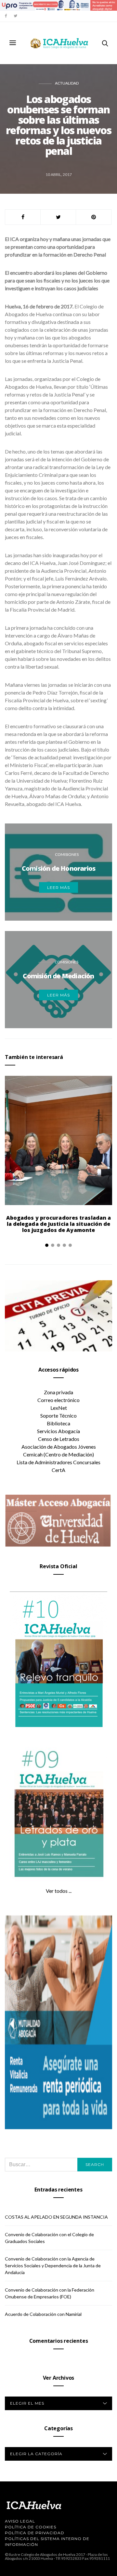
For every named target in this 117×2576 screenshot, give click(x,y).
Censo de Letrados (59, 1439)
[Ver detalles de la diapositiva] (58, 5)
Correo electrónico (58, 1400)
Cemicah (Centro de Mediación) (58, 1454)
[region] (58, 5)
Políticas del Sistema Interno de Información (47, 2541)
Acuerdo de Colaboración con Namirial (43, 2314)
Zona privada (58, 1392)
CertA (58, 1470)
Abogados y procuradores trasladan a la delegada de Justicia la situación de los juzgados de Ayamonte (59, 1224)
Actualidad (67, 83)
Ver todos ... (59, 1891)
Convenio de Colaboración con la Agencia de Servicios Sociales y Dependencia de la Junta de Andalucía (53, 2265)
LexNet (59, 1408)
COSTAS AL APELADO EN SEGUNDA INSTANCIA (56, 2217)
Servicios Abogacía (58, 1431)
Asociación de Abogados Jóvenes (59, 1447)
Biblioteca (58, 1423)
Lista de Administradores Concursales (58, 1462)
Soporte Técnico (58, 1415)
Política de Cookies (31, 2527)
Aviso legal (20, 2521)
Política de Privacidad (35, 2533)
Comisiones (67, 854)
